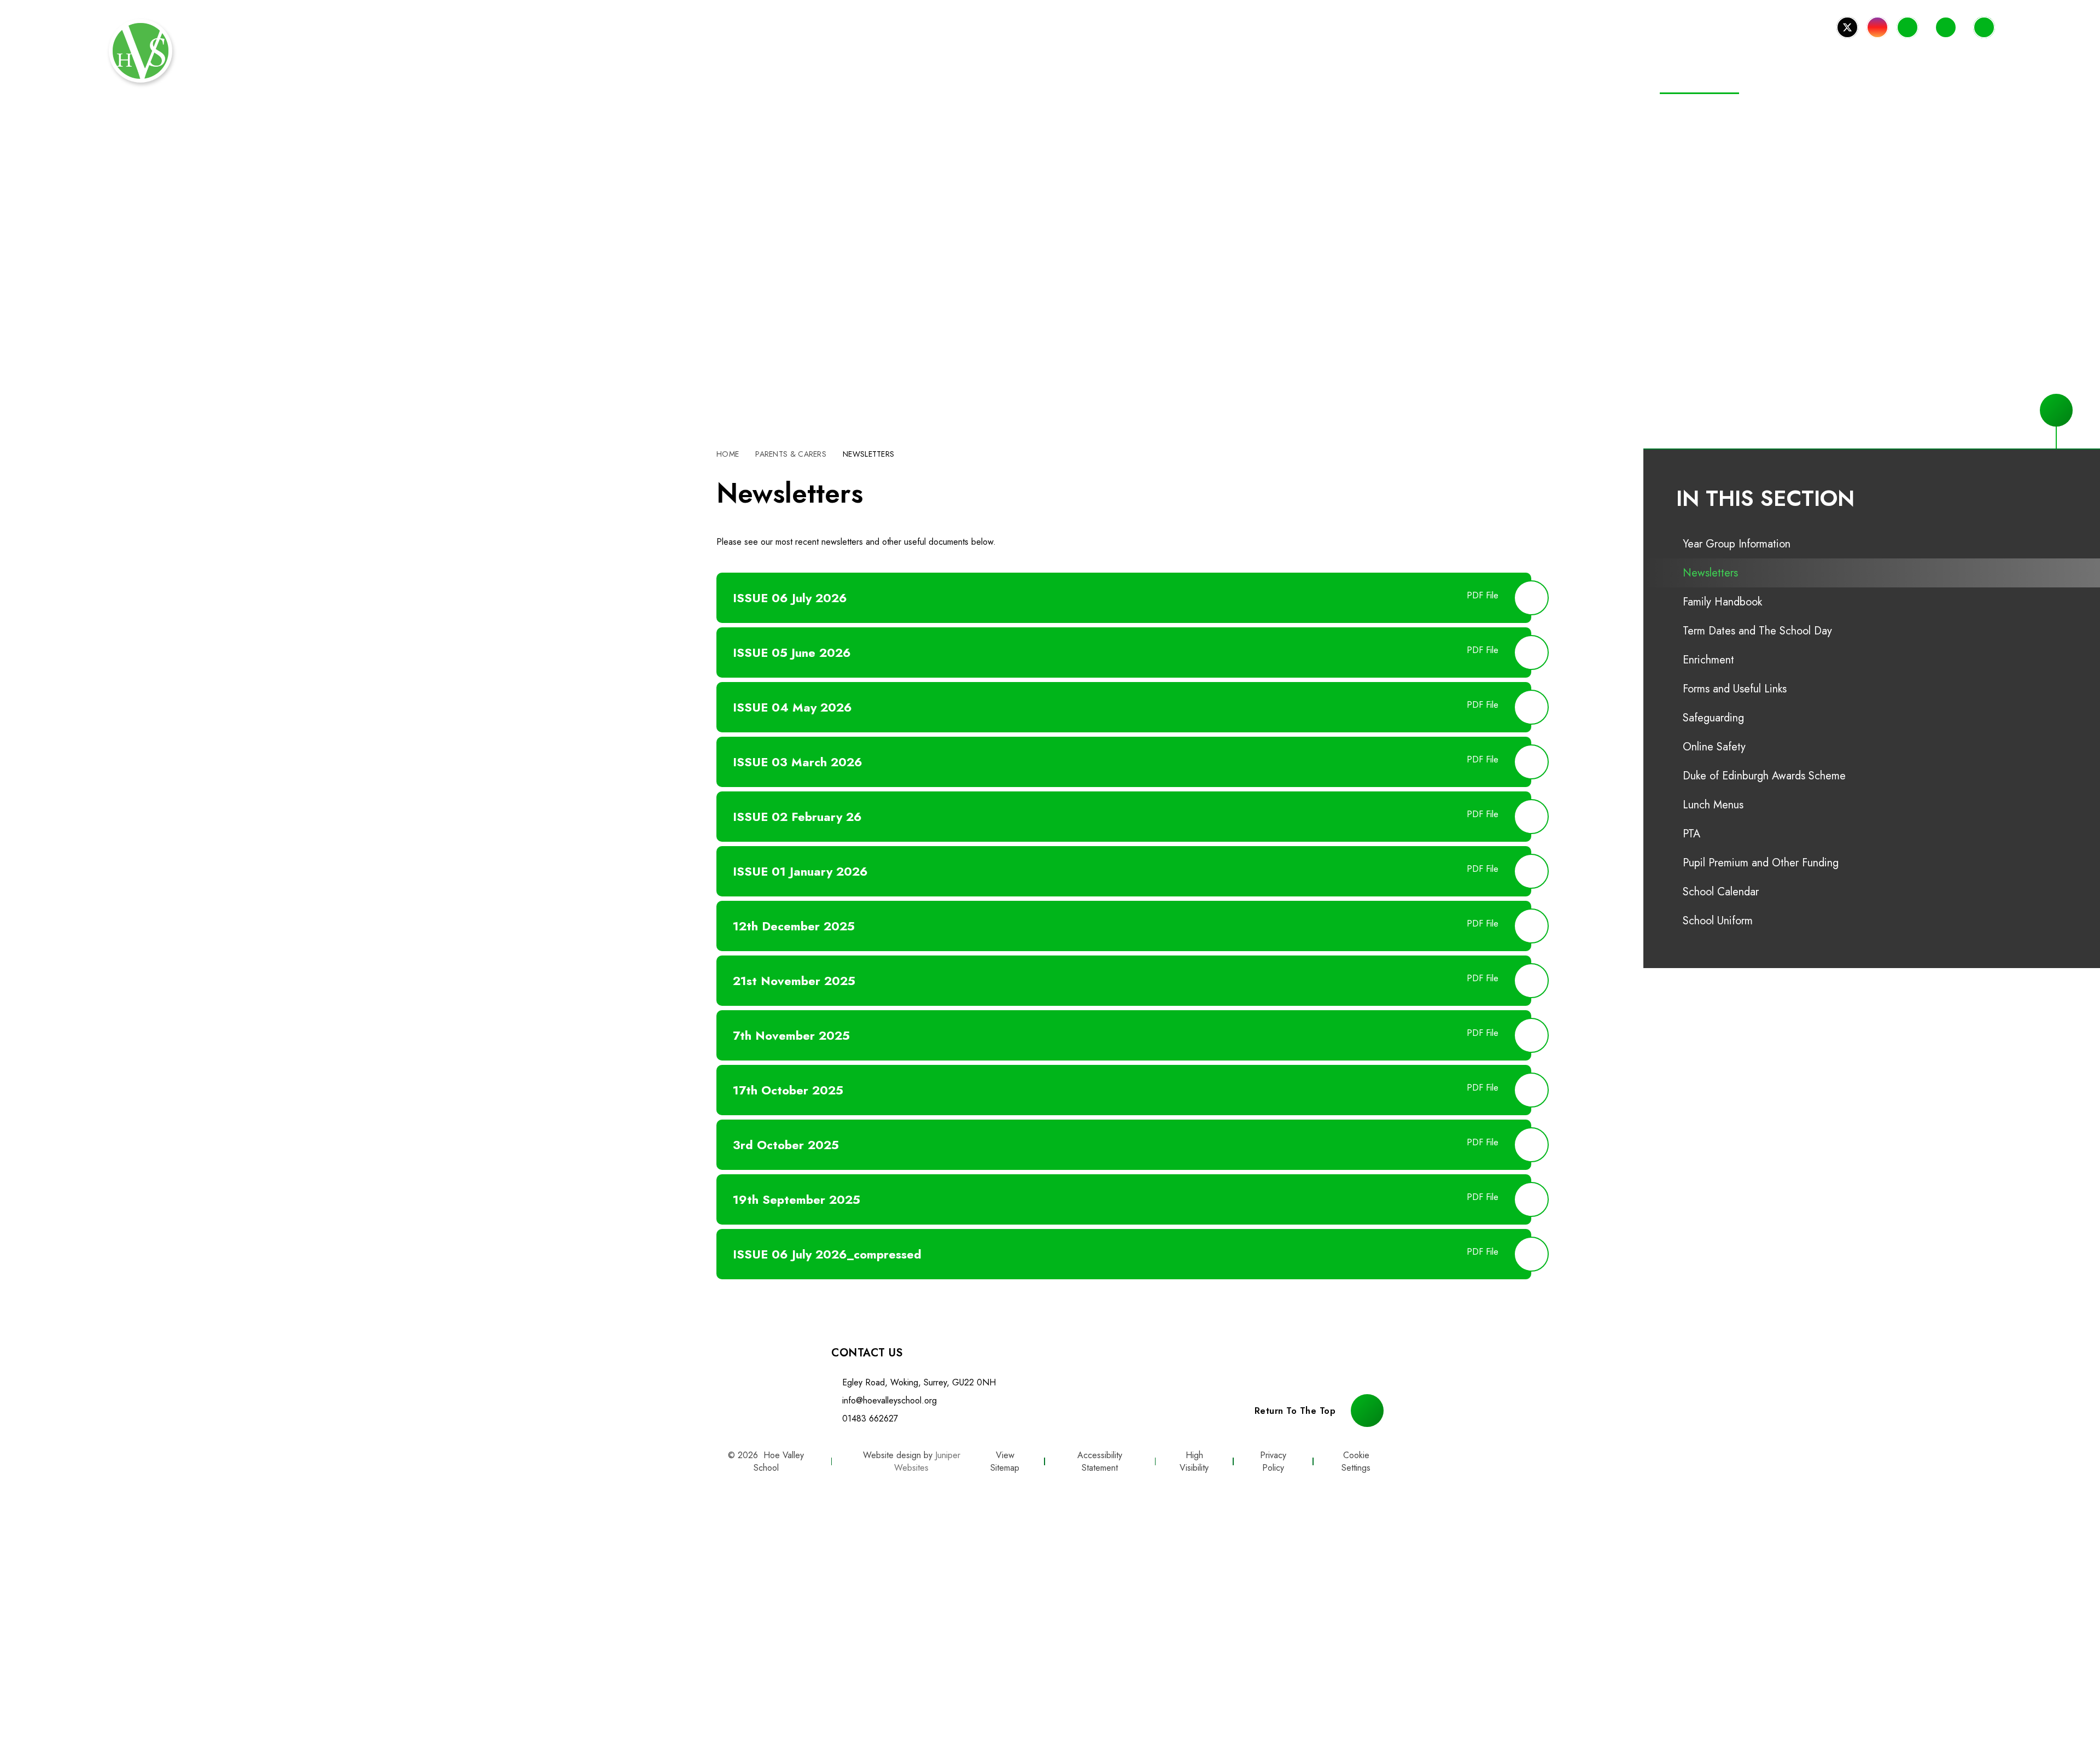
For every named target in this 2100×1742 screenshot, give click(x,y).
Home (728, 454)
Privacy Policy (1273, 1461)
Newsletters (868, 454)
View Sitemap (1005, 1461)
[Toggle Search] (1984, 27)
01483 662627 (870, 1418)
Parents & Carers (791, 454)
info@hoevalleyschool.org (889, 1400)
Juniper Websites (927, 1461)
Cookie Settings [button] (1356, 1461)
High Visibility (1194, 1461)
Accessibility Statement (1100, 1461)
